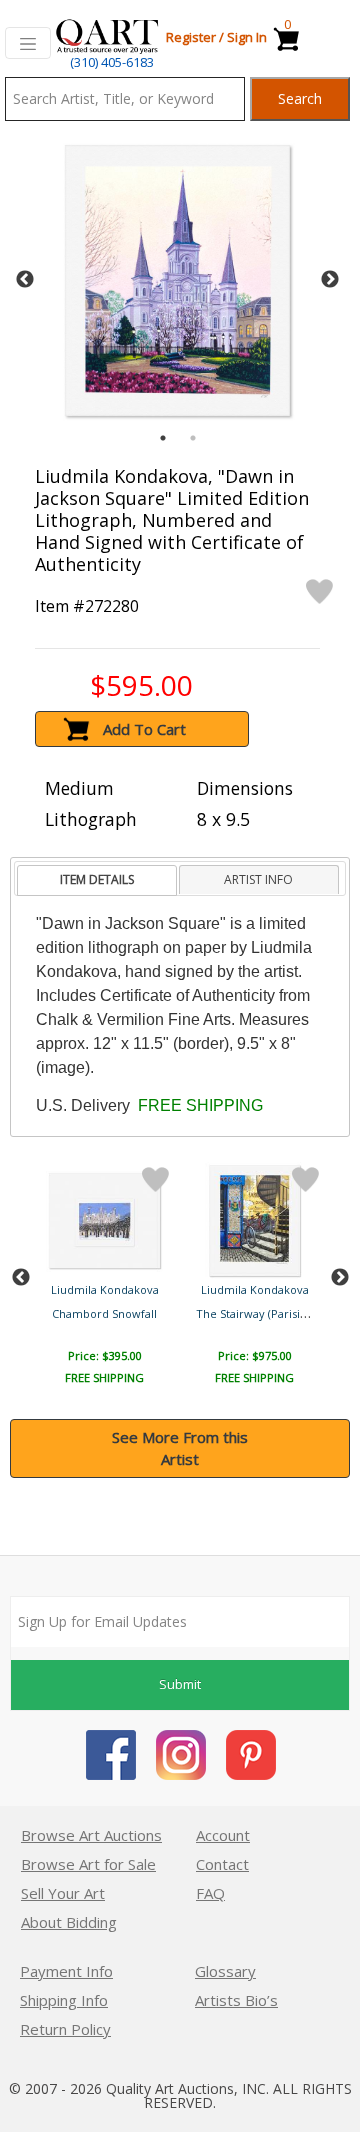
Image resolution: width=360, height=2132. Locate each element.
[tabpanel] (177, 280)
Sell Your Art (63, 1893)
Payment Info (66, 1971)
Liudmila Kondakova (105, 1289)
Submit (180, 1684)
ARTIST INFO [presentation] (258, 879)
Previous (25, 280)
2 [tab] (193, 438)
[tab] (96, 880)
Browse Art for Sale (88, 1864)
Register (191, 37)
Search (300, 98)
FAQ (210, 1893)
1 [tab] (163, 438)
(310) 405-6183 (112, 62)
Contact (222, 1864)
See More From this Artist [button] (180, 1448)
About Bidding (69, 1922)
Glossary (225, 1971)
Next (330, 280)
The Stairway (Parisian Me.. (267, 1313)
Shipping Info (64, 2000)
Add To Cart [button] (144, 729)
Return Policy (65, 2029)
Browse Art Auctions (91, 1835)
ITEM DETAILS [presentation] (97, 879)
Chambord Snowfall (104, 1313)
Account (223, 1835)
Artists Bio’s (236, 2000)
